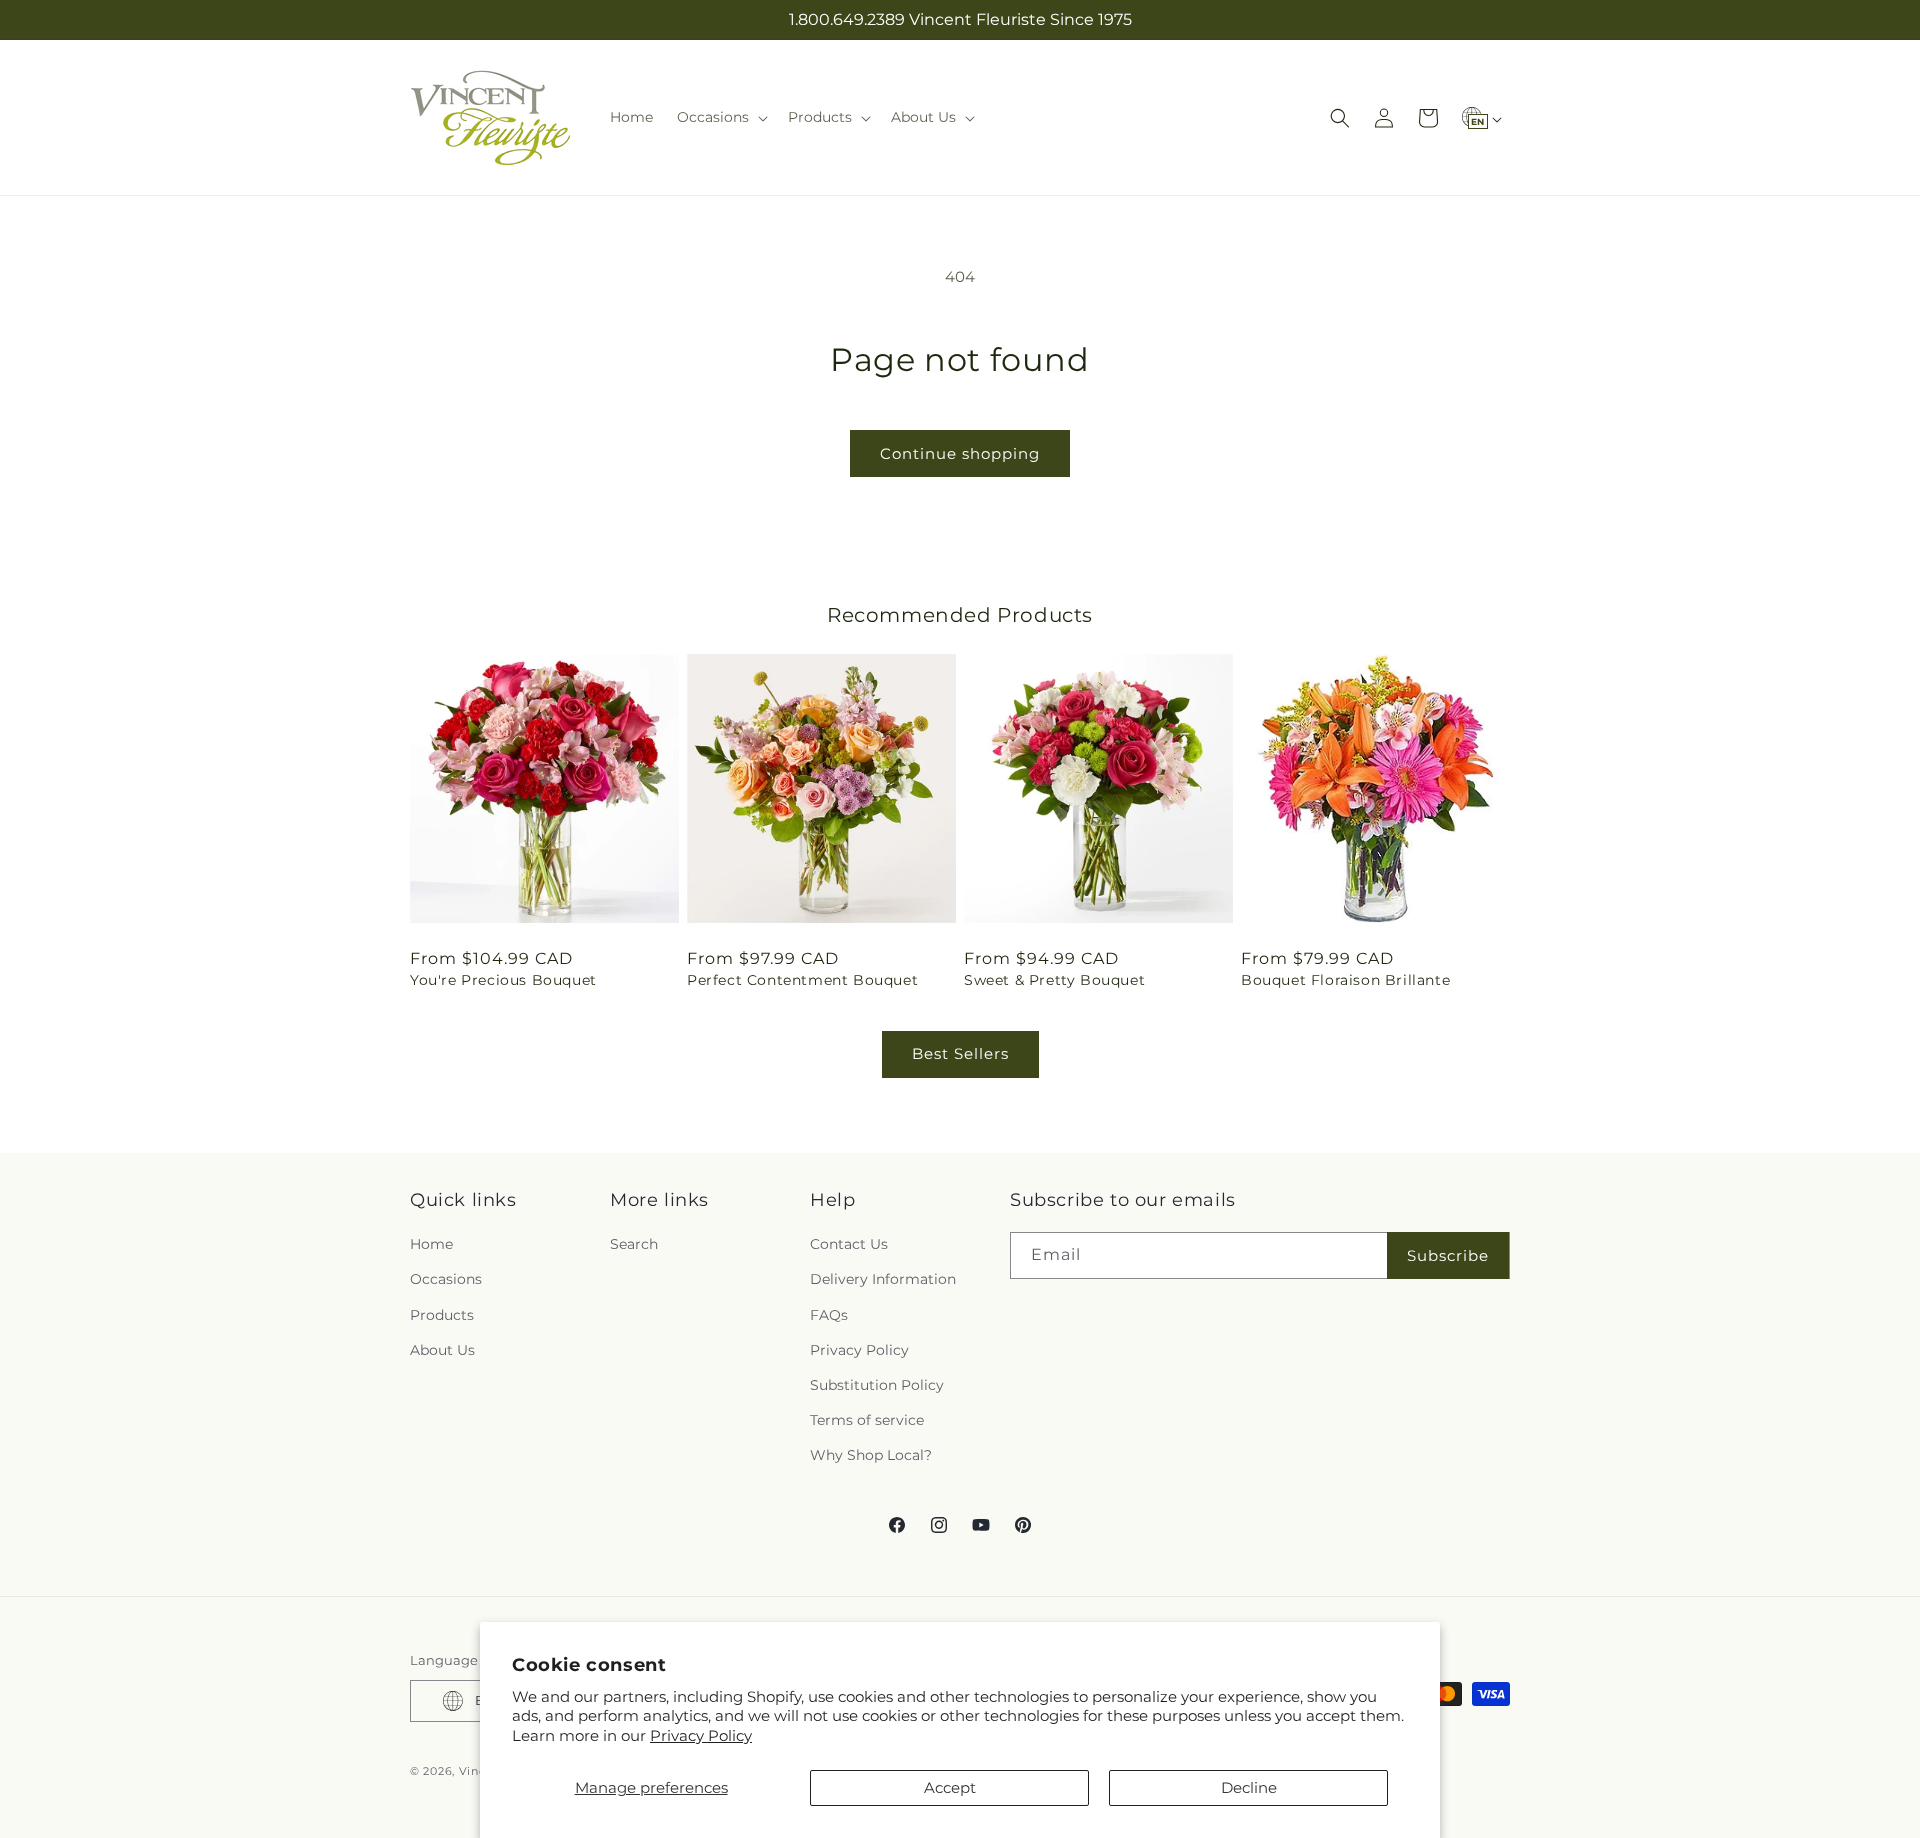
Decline (1249, 1787)
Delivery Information (883, 1280)
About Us (442, 1350)
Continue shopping (960, 453)
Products (442, 1315)
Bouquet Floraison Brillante (1345, 980)
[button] (720, 117)
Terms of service (867, 1420)
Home (431, 1244)
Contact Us (849, 1244)
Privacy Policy (701, 1735)
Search (634, 1244)
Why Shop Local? (871, 1456)
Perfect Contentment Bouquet (802, 980)
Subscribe (1448, 1255)
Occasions (446, 1280)
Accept (950, 1787)
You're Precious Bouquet (503, 980)
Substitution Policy (877, 1385)
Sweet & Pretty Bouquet (1054, 980)
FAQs (829, 1315)
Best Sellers (960, 1053)
